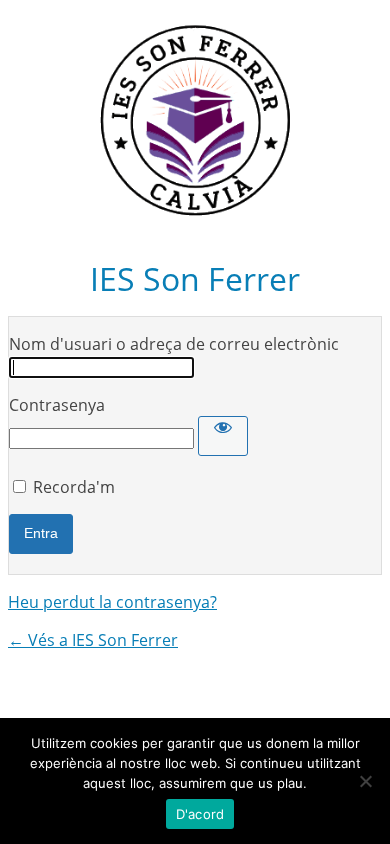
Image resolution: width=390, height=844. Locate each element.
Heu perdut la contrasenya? (112, 602)
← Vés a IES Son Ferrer (93, 640)
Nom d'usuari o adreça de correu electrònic (174, 344)
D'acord (200, 814)
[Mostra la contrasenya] (223, 436)
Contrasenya (57, 405)
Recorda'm (74, 487)
